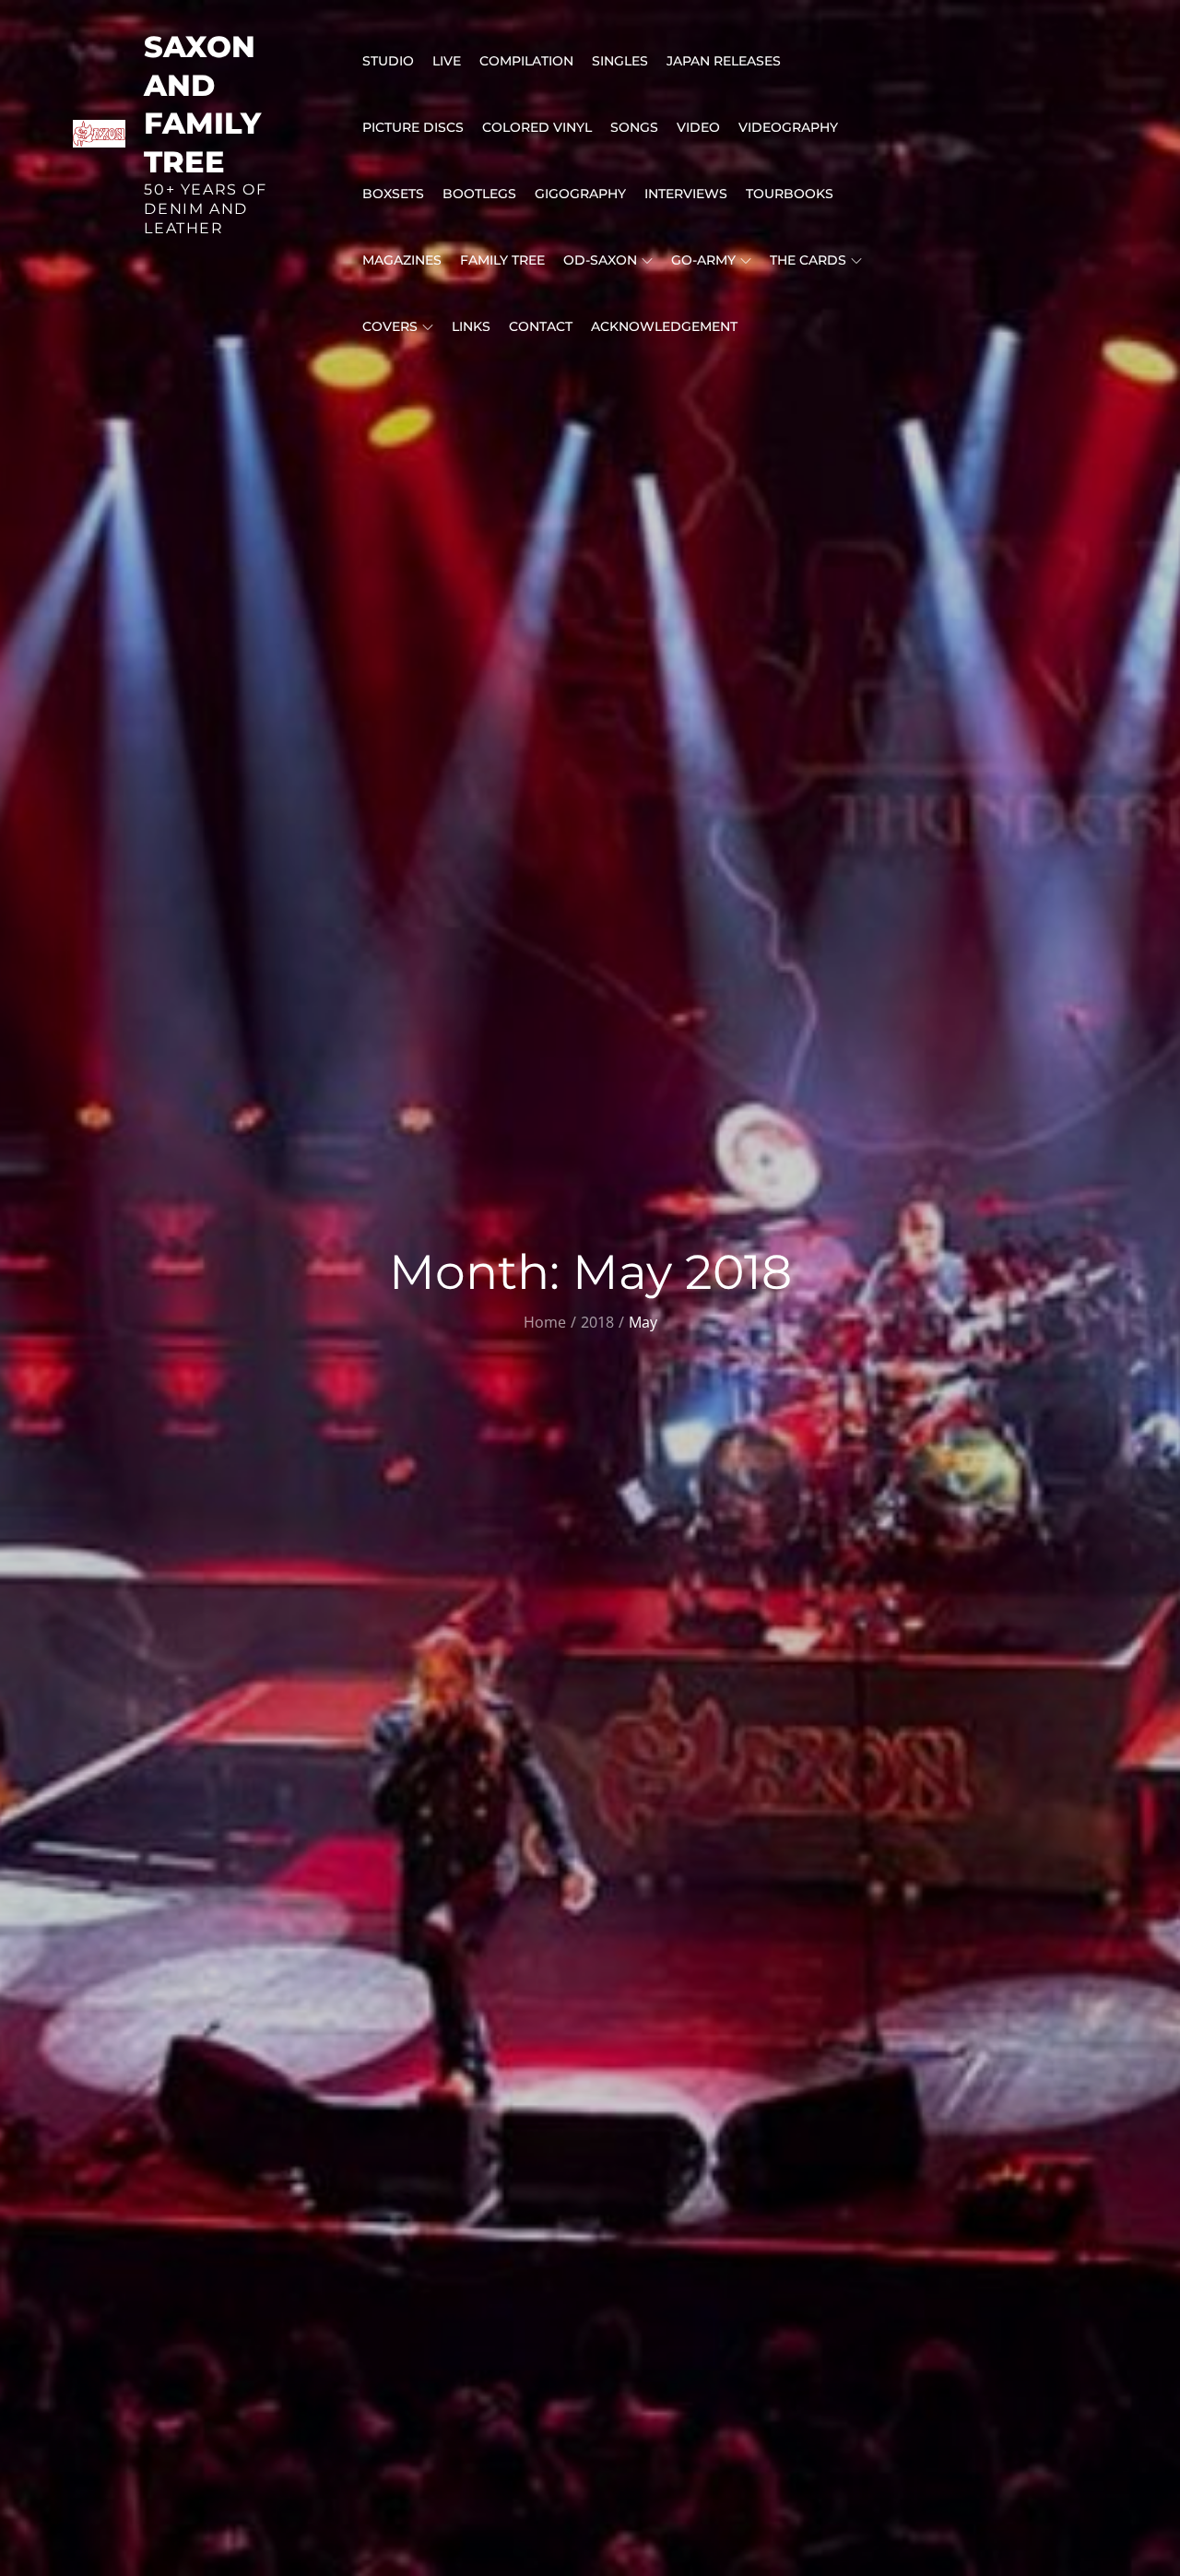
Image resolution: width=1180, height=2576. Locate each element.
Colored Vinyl (537, 127)
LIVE (447, 61)
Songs (634, 127)
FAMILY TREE (502, 260)
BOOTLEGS (479, 194)
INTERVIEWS (686, 194)
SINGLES (620, 61)
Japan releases (724, 61)
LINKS (471, 326)
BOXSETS (393, 194)
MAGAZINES (402, 260)
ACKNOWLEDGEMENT (664, 326)
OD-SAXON (600, 260)
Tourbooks (790, 194)
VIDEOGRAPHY (788, 127)
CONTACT (541, 326)
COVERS (390, 326)
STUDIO (388, 61)
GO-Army (703, 260)
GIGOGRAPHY (580, 194)
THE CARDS (808, 260)
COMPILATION (526, 61)
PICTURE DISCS (413, 127)
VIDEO (698, 127)
